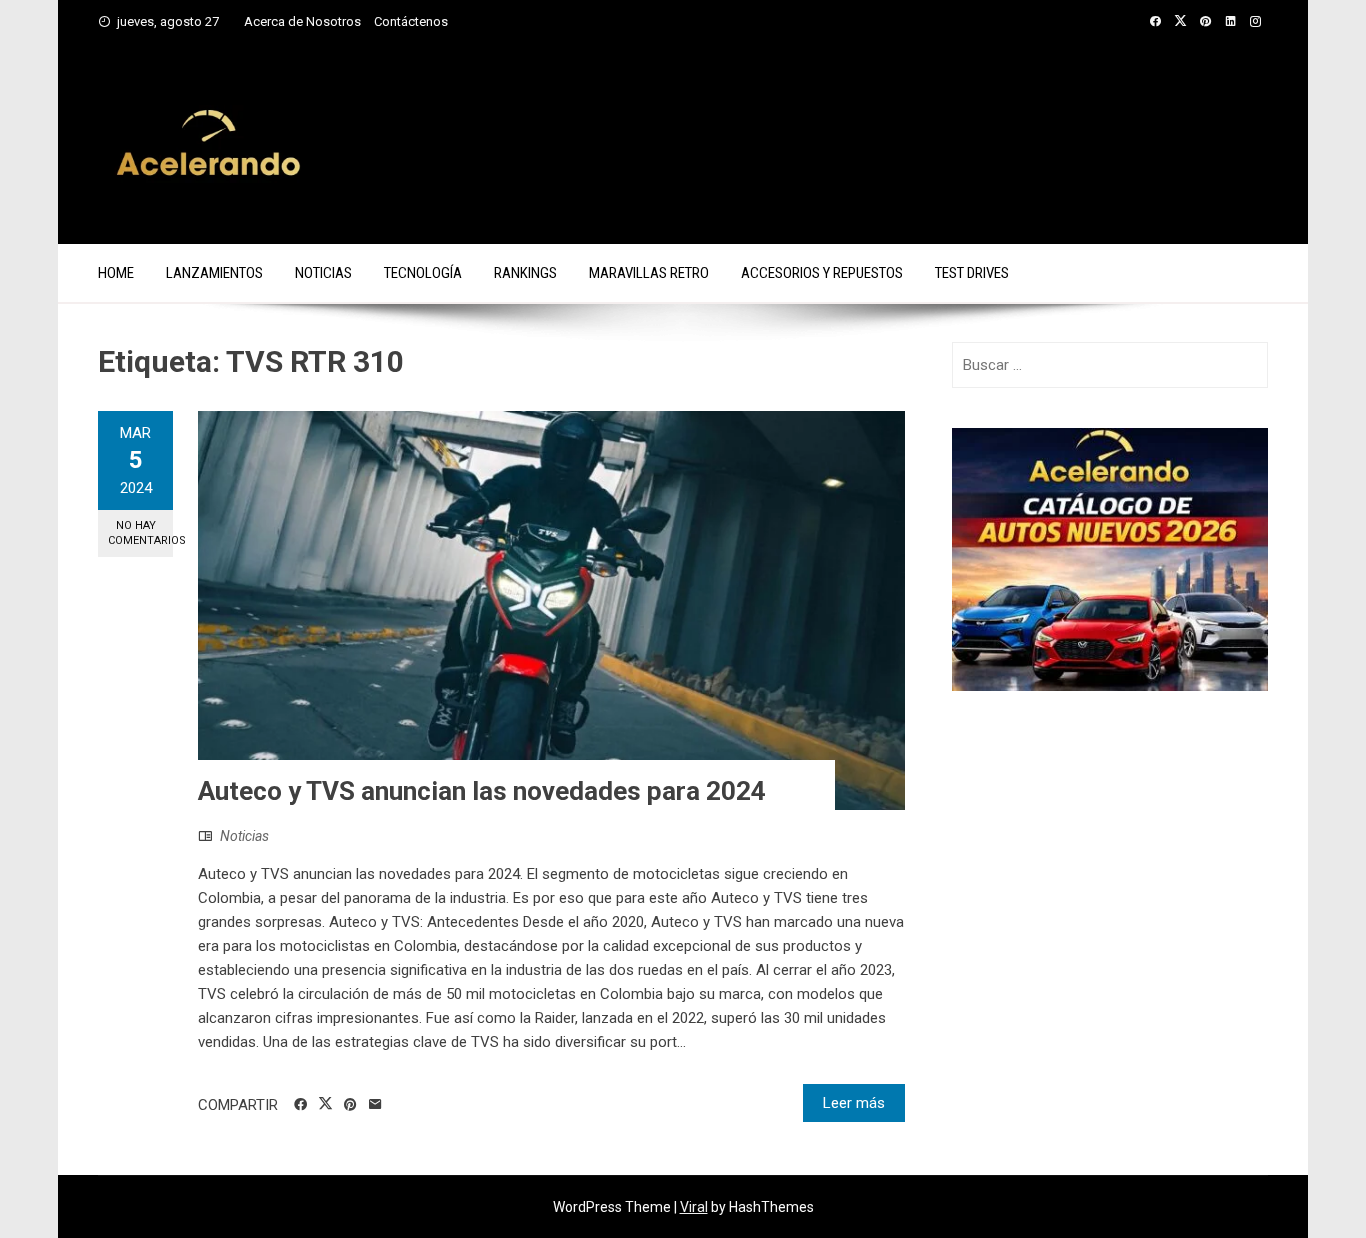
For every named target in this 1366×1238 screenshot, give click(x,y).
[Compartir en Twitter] (325, 1104)
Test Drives (972, 273)
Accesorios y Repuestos (822, 273)
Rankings (525, 273)
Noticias (323, 273)
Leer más (854, 1103)
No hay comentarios (140, 533)
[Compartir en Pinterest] (350, 1105)
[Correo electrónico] (375, 1105)
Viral (694, 1207)
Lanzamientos (214, 273)
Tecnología (423, 273)
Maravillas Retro (649, 273)
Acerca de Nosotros (302, 21)
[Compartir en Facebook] (300, 1105)
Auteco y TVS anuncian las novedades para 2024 (482, 791)
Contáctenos (411, 21)
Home (116, 273)
